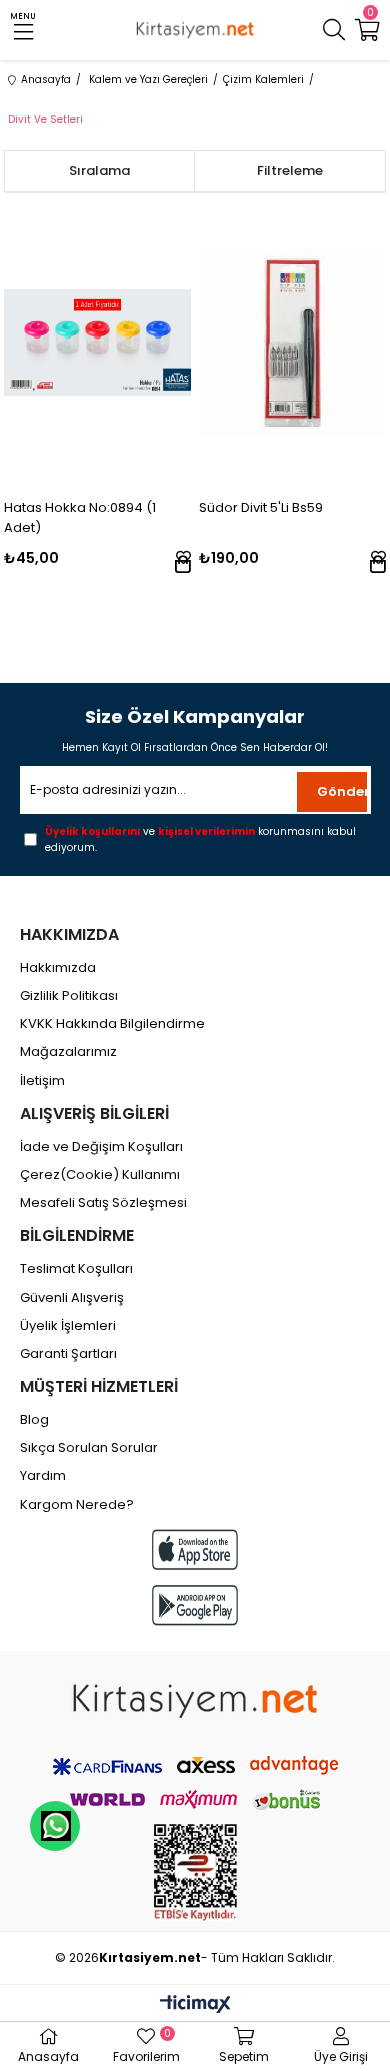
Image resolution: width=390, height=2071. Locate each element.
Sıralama (99, 170)
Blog (34, 1420)
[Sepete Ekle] (183, 564)
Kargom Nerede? (77, 1505)
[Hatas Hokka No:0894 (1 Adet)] (97, 342)
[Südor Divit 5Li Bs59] (292, 342)
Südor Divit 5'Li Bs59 (261, 507)
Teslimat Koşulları (76, 1269)
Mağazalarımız (68, 1052)
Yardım (43, 1476)
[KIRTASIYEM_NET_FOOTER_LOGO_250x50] (195, 1701)
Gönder (342, 791)
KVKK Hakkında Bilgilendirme (112, 1024)
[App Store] (195, 1549)
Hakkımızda (58, 968)
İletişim (42, 1081)
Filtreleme (290, 170)
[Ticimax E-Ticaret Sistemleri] (195, 2005)
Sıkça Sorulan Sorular (89, 1448)
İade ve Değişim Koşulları (101, 1147)
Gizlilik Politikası (69, 996)
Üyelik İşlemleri (68, 1326)
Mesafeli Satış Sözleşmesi (103, 1203)
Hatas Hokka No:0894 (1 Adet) (80, 517)
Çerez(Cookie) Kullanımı (100, 1175)
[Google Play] (195, 1605)
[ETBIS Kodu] (195, 1872)
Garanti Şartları (68, 1354)
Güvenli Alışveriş (72, 1298)
